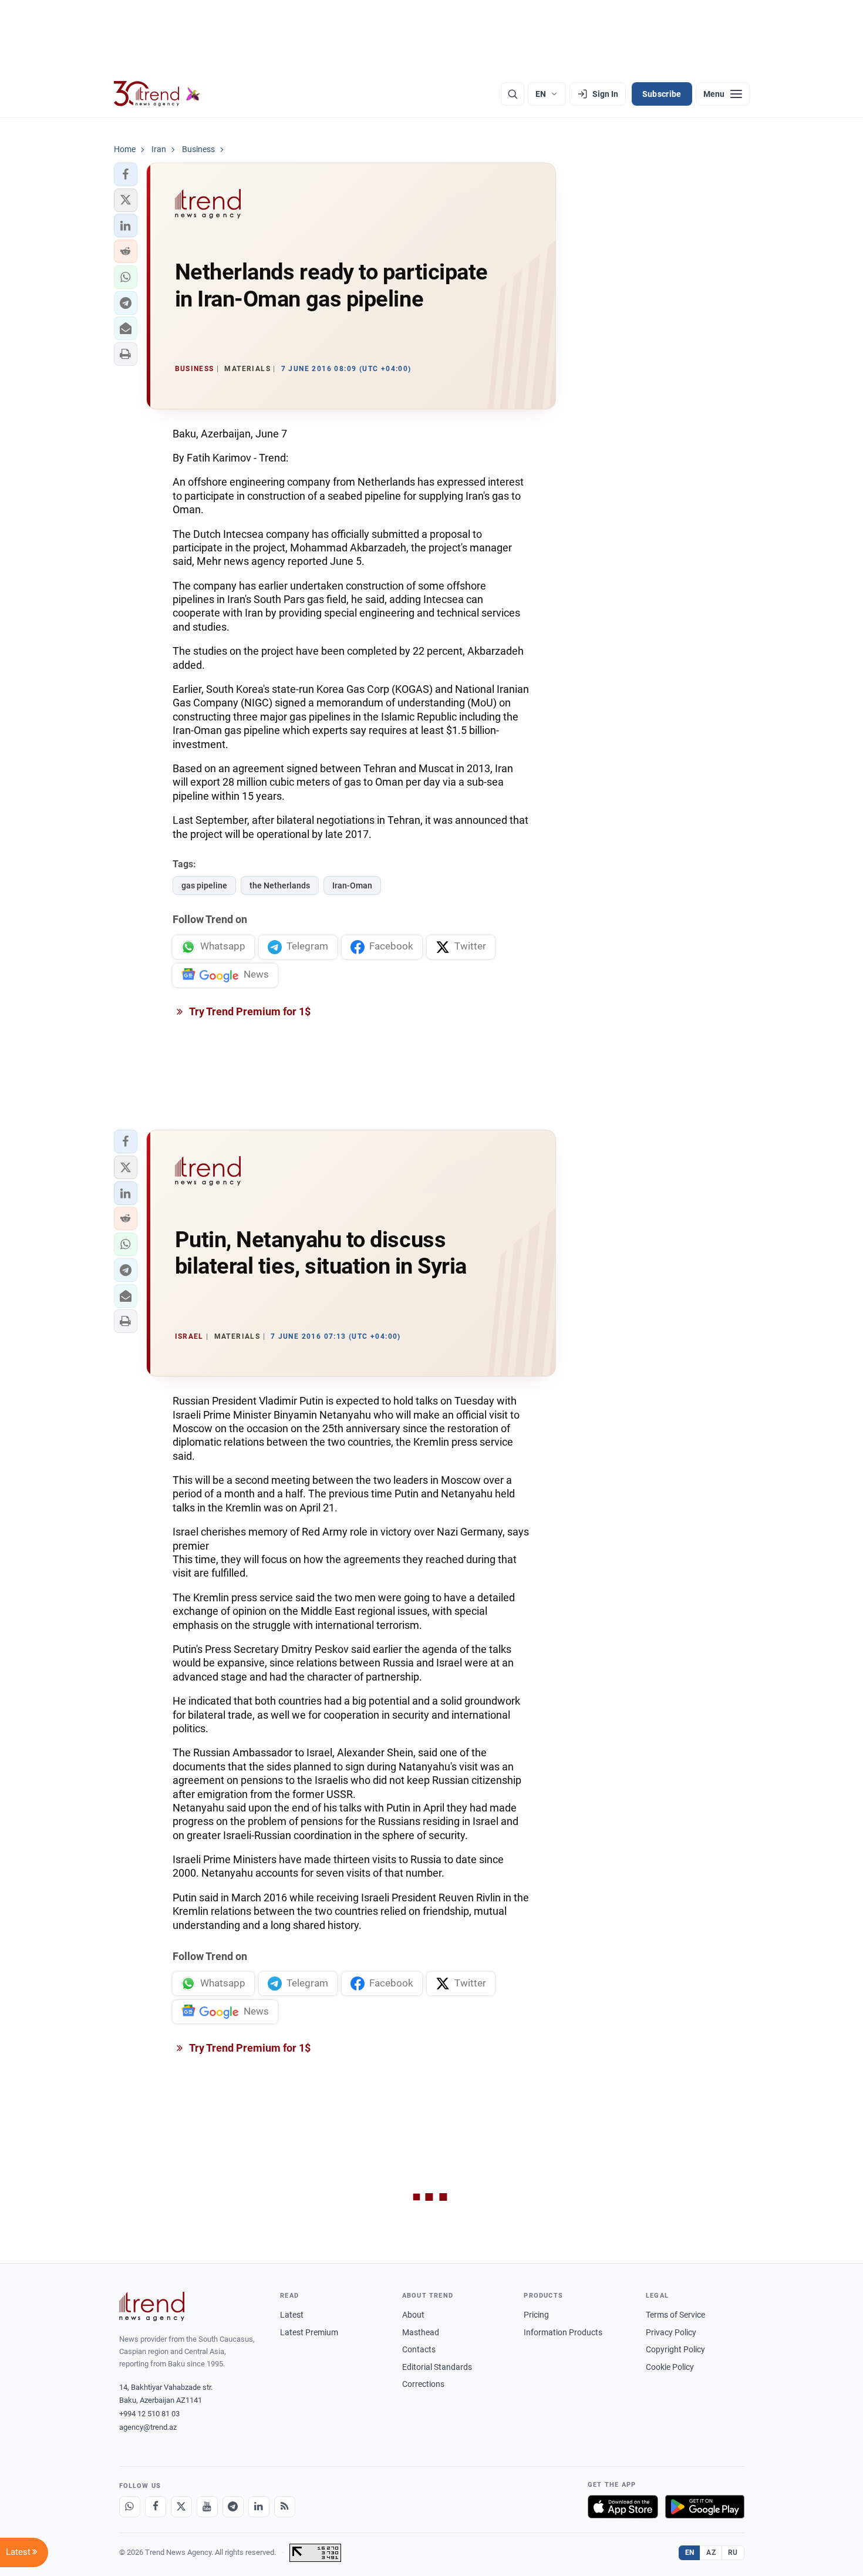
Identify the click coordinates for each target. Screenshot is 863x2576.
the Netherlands (280, 885)
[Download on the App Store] (623, 2507)
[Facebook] (156, 2507)
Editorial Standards (437, 2367)
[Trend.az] (157, 94)
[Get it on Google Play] (705, 2507)
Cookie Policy (670, 2367)
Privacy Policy (671, 2332)
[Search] (513, 94)
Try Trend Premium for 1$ (249, 1011)
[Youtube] (207, 2507)
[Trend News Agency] (152, 2306)
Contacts (419, 2349)
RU (733, 2553)
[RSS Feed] (285, 2507)
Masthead (421, 2332)
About (413, 2315)
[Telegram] (233, 2507)
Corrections (423, 2384)
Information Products (563, 2332)
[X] (181, 2507)
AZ (711, 2553)
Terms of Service (675, 2315)
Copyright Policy (675, 2349)
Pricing (536, 2315)
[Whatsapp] (130, 2507)
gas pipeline (204, 885)
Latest (292, 2315)
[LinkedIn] (259, 2507)
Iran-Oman (352, 885)
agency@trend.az (148, 2427)
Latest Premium (309, 2332)
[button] (126, 174)
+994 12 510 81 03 (149, 2414)
